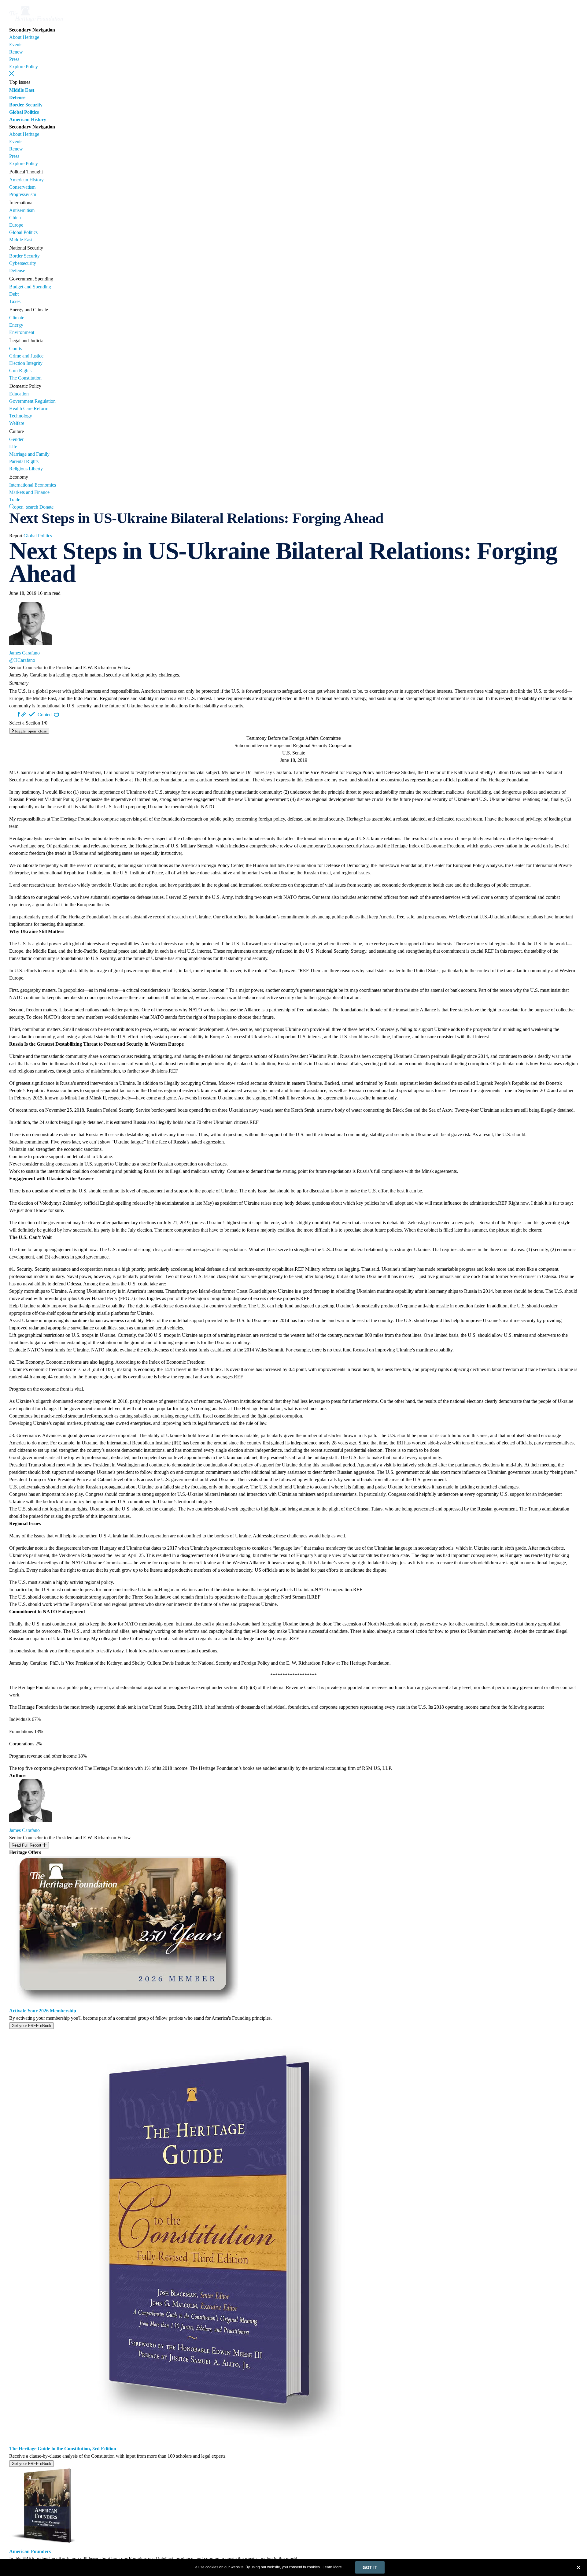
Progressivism (23, 194)
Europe (16, 225)
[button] (12, 73)
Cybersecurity (23, 263)
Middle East (22, 90)
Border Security (26, 105)
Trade (15, 500)
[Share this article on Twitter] (13, 714)
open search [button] (26, 506)
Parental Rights (24, 461)
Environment (22, 332)
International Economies (33, 485)
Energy (16, 325)
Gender (16, 439)
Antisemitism (22, 210)
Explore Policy (24, 67)
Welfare (17, 423)
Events (16, 44)
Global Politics (24, 112)
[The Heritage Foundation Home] (36, 22)
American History (28, 119)
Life (13, 447)
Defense (17, 97)
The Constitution (25, 378)
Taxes (15, 301)
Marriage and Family (29, 454)
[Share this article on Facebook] (19, 714)
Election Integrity (26, 363)
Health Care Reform (29, 408)
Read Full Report (27, 1845)
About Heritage (24, 37)
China (15, 218)
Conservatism (22, 187)
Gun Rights (20, 371)
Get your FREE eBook (31, 2026)
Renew (16, 52)
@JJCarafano (22, 660)
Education (19, 394)
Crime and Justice (26, 356)
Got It (370, 2567)
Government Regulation (32, 401)
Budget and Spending (30, 287)
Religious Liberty (26, 469)
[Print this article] (57, 714)
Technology (21, 416)
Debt (14, 294)
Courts (16, 348)
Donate (46, 507)
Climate (17, 318)
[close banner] (578, 2568)
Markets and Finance (29, 492)
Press (14, 59)
